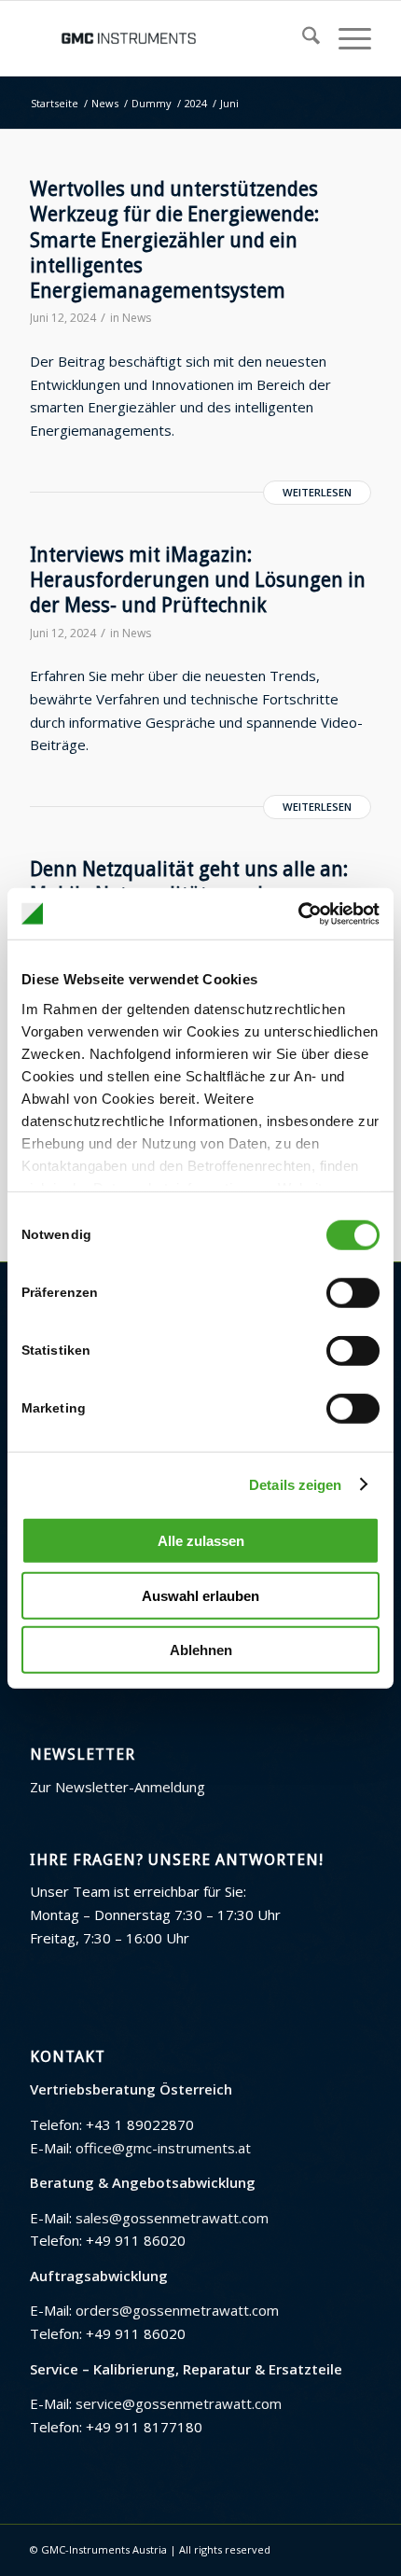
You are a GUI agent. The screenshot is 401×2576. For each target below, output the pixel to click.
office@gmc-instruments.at (163, 2148)
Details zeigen (295, 1484)
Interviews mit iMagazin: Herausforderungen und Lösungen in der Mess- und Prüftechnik (198, 580)
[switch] (353, 1293)
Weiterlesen (317, 492)
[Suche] (302, 38)
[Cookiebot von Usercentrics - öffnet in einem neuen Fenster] (298, 913)
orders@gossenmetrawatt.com (177, 2310)
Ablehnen (201, 1650)
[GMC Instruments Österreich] (166, 38)
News (137, 318)
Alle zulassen (201, 1541)
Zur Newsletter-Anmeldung (118, 1787)
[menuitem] (302, 38)
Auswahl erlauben (200, 1595)
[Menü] (346, 38)
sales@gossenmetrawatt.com (172, 2218)
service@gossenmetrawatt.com (179, 2403)
